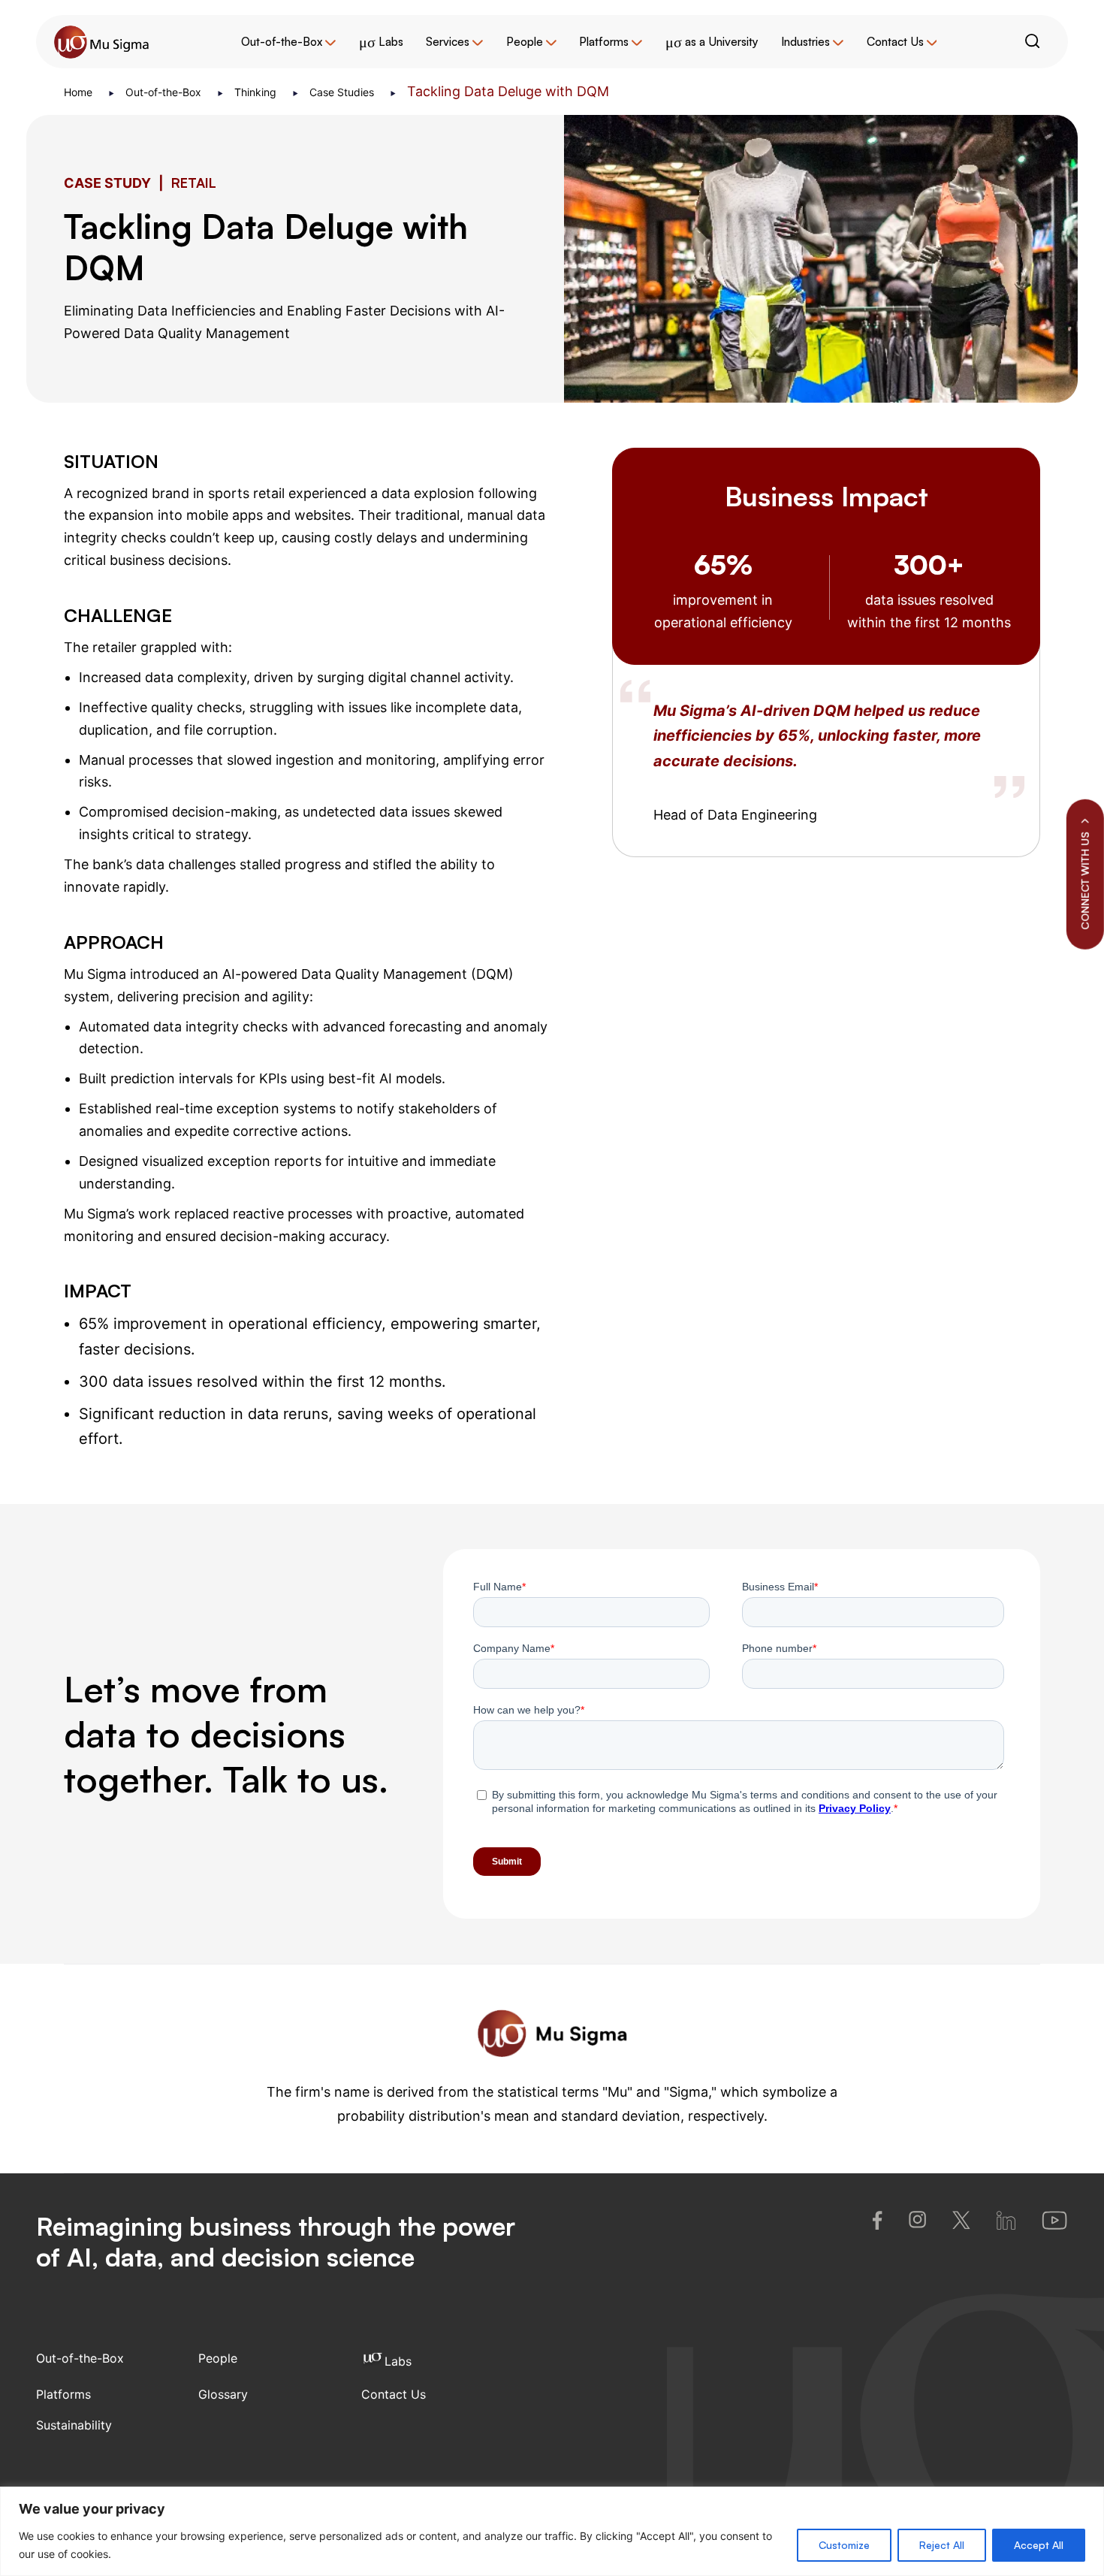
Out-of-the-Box (282, 42)
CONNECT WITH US (1085, 881)
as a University (712, 42)
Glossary (223, 2394)
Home (80, 92)
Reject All (942, 2545)
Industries (805, 42)
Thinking (257, 92)
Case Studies (343, 92)
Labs (381, 42)
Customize (844, 2545)
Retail (194, 183)
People (525, 42)
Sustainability (74, 2425)
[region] (552, 2531)
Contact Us (895, 42)
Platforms (604, 42)
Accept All (1039, 2545)
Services (448, 42)
